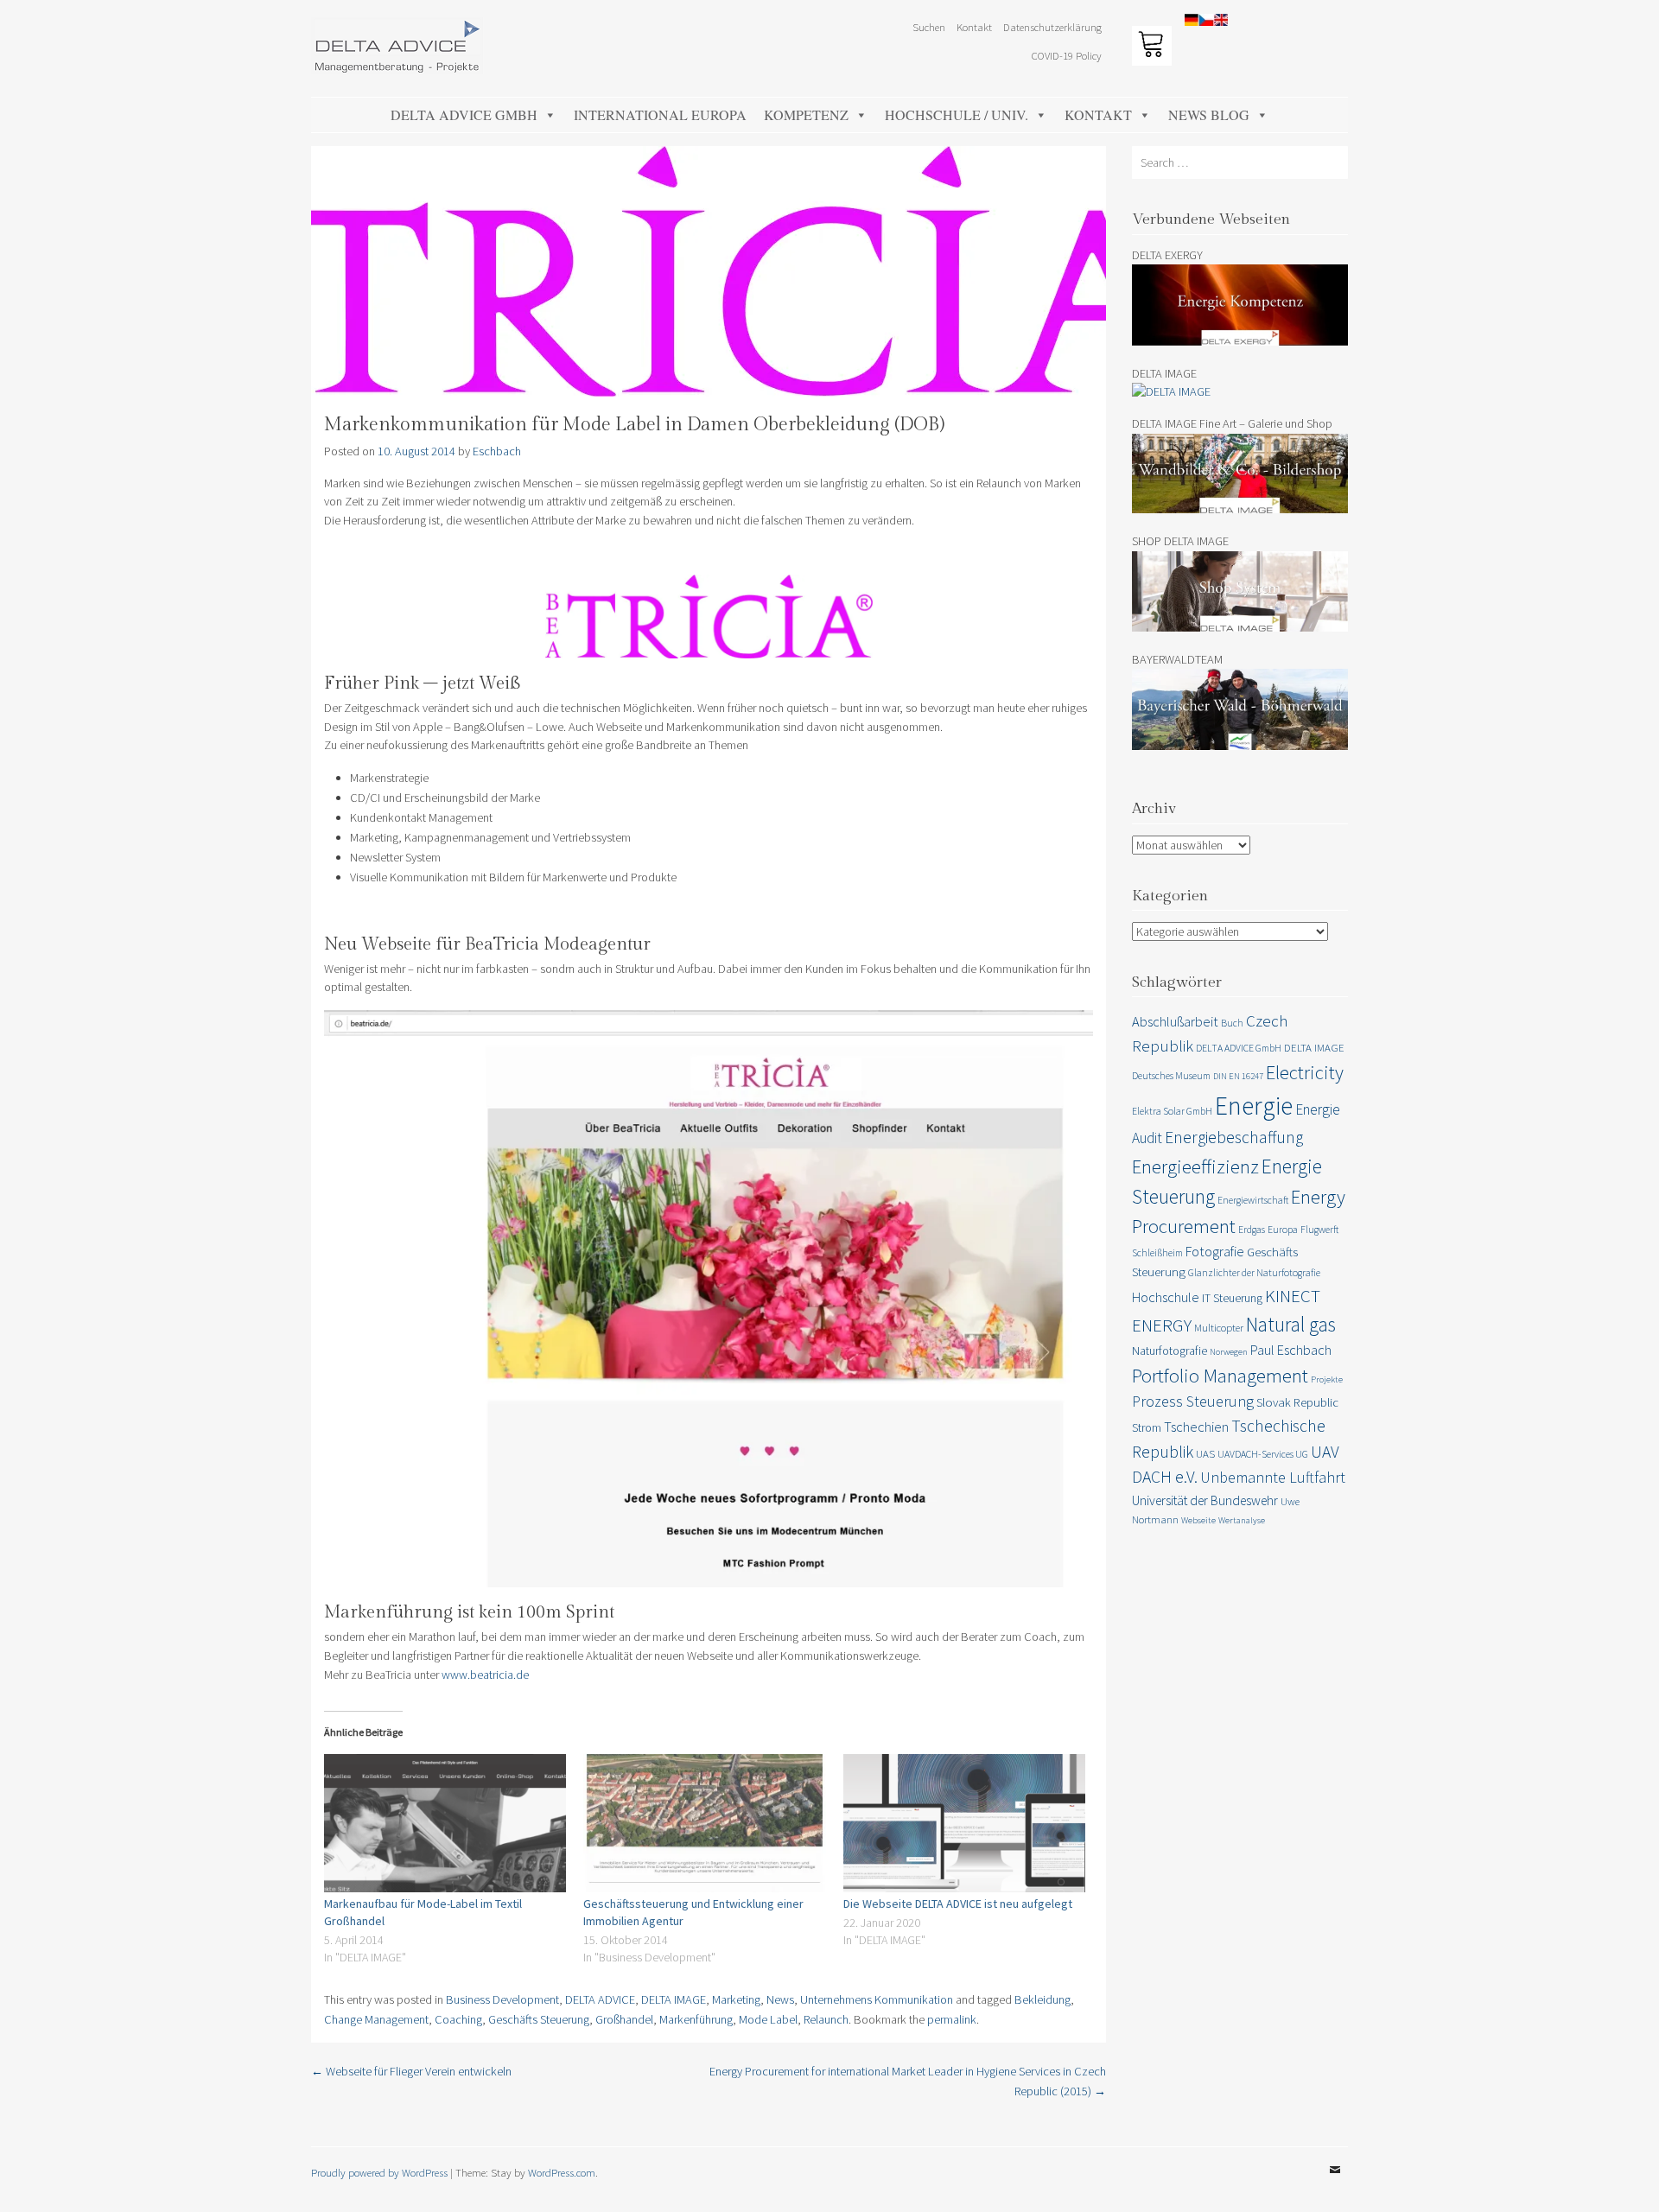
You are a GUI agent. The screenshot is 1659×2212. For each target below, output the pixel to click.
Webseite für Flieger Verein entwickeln (411, 2071)
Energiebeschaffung (1234, 1137)
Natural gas (1291, 1324)
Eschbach (497, 451)
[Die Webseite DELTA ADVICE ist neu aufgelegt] (964, 1823)
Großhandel (624, 2019)
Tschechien (1196, 1427)
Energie (1254, 1106)
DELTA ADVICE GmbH (464, 114)
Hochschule (1166, 1297)
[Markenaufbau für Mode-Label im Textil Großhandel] (445, 1823)
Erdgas (1252, 1229)
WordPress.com (562, 2172)
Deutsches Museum (1171, 1075)
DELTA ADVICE (600, 1999)
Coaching (458, 2019)
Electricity (1305, 1072)
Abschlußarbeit (1175, 1021)
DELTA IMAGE (674, 1999)
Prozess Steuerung (1193, 1401)
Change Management (376, 2019)
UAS (1205, 1454)
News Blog (1209, 114)
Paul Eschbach (1291, 1350)
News (780, 1999)
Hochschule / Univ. (957, 114)
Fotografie (1215, 1251)
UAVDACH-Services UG (1263, 1454)
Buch (1232, 1023)
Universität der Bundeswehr (1205, 1500)
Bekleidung (1042, 1999)
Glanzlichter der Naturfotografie (1254, 1272)
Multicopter (1219, 1328)
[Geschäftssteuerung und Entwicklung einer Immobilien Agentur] (704, 1823)
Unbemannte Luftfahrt (1273, 1477)
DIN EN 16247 (1238, 1076)
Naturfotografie (1170, 1351)
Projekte (1327, 1379)
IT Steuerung (1232, 1298)
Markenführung (696, 2019)
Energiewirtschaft (1253, 1200)
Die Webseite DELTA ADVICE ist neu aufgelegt (958, 1904)
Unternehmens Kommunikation (877, 1999)
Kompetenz (806, 114)
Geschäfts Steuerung (539, 2019)
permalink (952, 2019)
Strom (1147, 1427)
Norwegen (1229, 1352)
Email (1335, 2183)
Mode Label (768, 2019)
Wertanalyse (1242, 1520)
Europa (1283, 1229)
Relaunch (826, 2019)
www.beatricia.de (485, 1675)
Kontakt (1098, 114)
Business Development (502, 1999)
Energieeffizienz (1195, 1166)
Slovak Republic (1297, 1402)
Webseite (1198, 1520)
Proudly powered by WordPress (379, 2172)
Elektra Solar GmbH (1172, 1111)
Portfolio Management (1220, 1375)
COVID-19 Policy (1067, 55)
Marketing (736, 1999)
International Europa (660, 114)
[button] (1622, 24)
